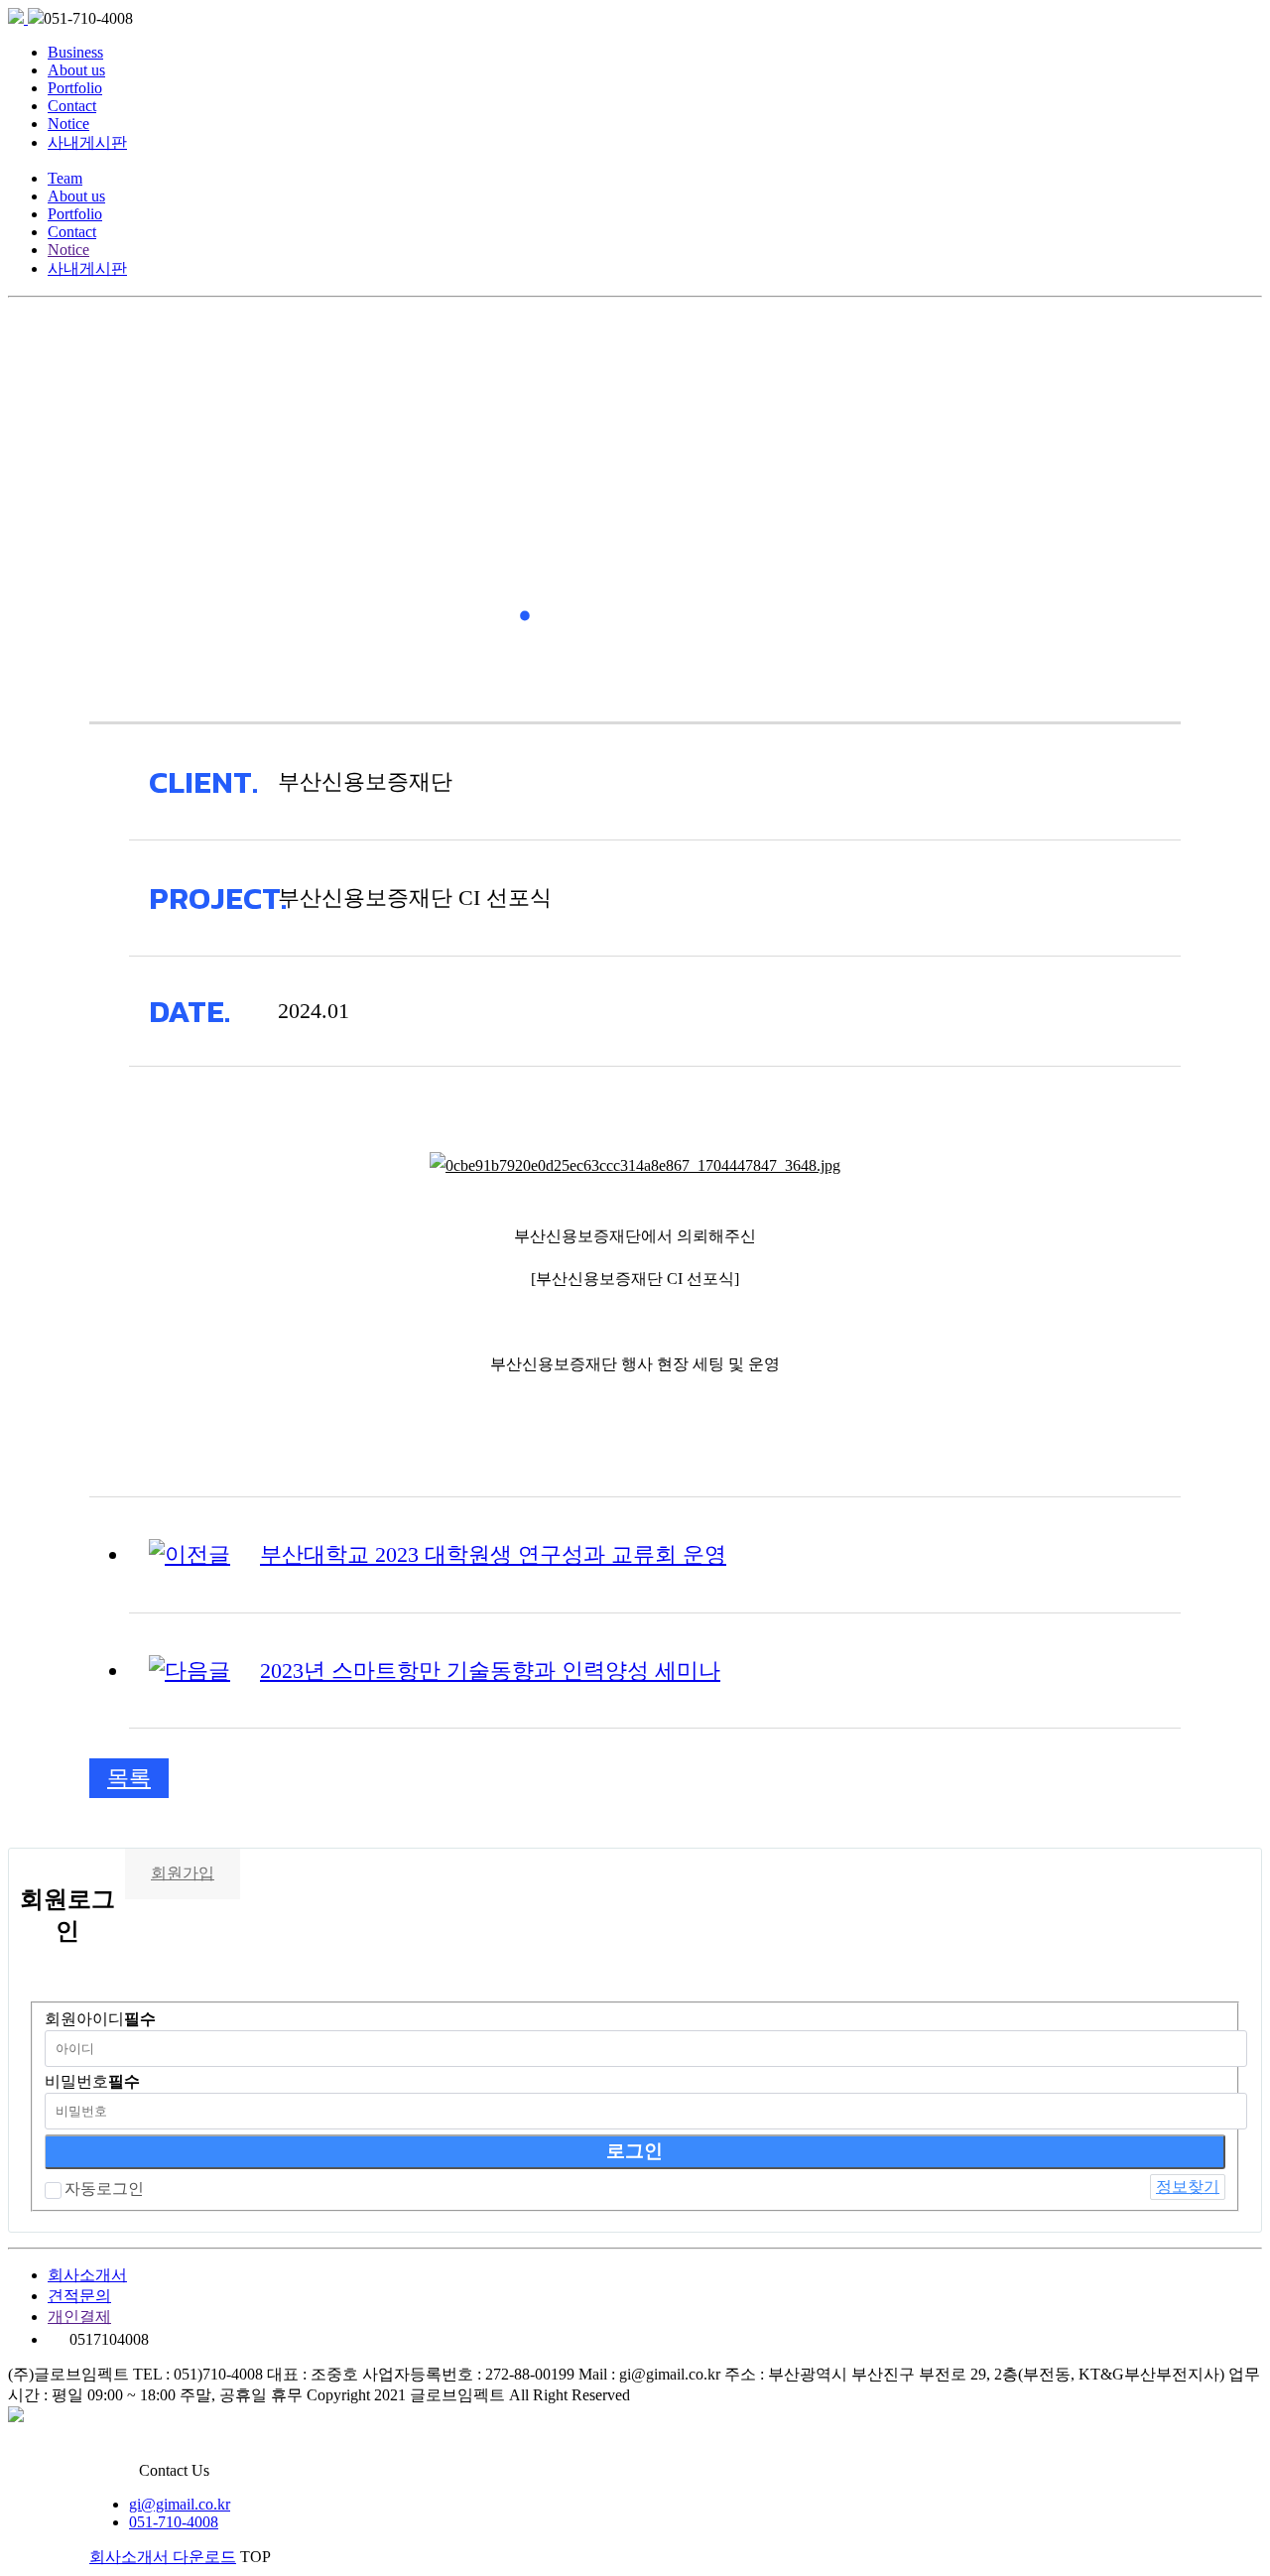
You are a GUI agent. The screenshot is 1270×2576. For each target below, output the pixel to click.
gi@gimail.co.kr (180, 2504)
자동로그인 (104, 2189)
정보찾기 (1188, 2187)
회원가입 (183, 1873)
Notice (68, 124)
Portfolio (75, 88)
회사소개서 (87, 2275)
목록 (129, 1778)
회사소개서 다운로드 (163, 2557)
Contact (72, 106)
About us (76, 70)
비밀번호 (92, 2081)
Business (75, 52)
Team (65, 178)
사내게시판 (87, 142)
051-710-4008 (174, 2522)
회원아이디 (100, 2019)
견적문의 (79, 2296)
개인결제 (79, 2317)
